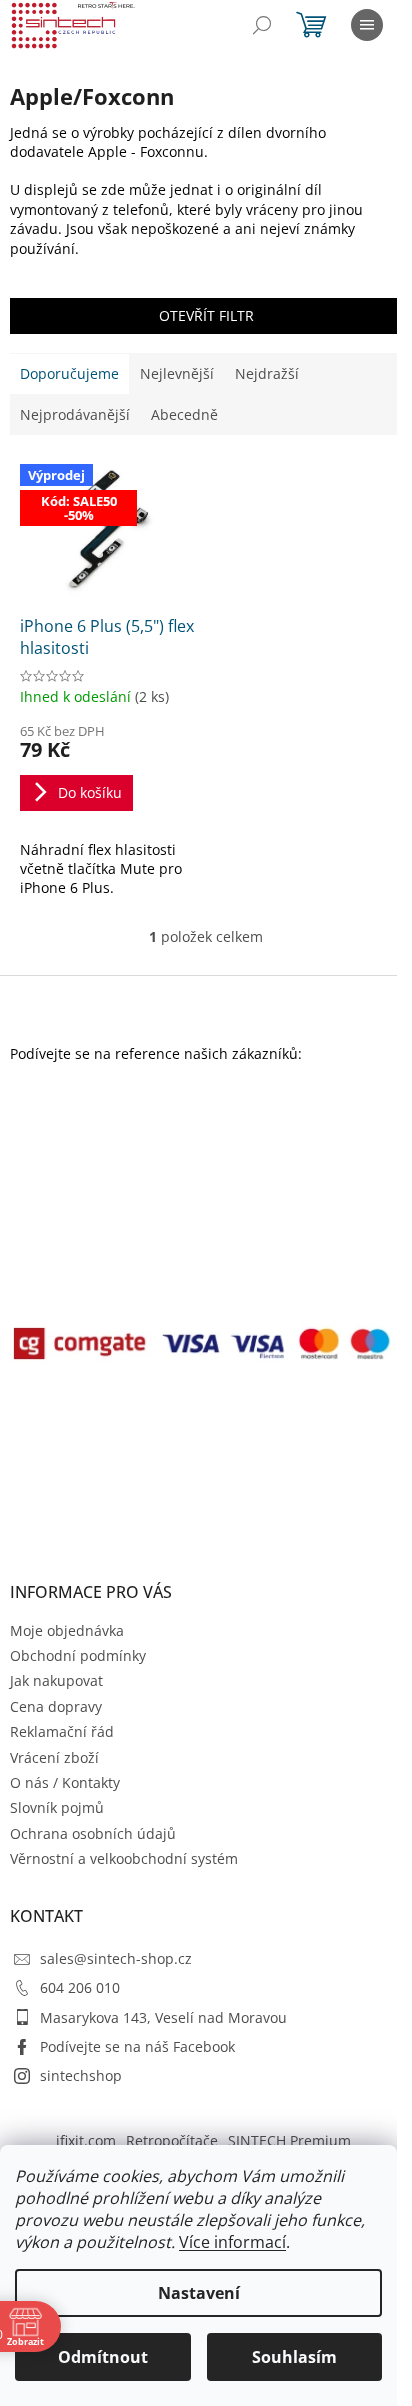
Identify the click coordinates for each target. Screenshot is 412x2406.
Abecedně (184, 414)
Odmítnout (103, 2357)
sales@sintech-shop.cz (116, 1958)
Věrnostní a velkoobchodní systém (124, 1858)
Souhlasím (294, 2357)
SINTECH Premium (289, 2140)
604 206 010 (80, 1987)
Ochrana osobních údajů (93, 1833)
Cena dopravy (56, 1706)
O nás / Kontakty (65, 1782)
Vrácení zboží (54, 1757)
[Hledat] (262, 25)
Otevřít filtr (206, 315)
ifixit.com (86, 2140)
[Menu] (367, 25)
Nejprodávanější (75, 414)
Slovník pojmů (57, 1807)
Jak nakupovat (56, 1680)
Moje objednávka (67, 1630)
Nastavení (199, 2293)
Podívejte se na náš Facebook (137, 2046)
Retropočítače (172, 2140)
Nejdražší (267, 373)
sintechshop (81, 2075)
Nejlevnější (177, 373)
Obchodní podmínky (78, 1655)
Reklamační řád (62, 1731)
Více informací (232, 2242)
